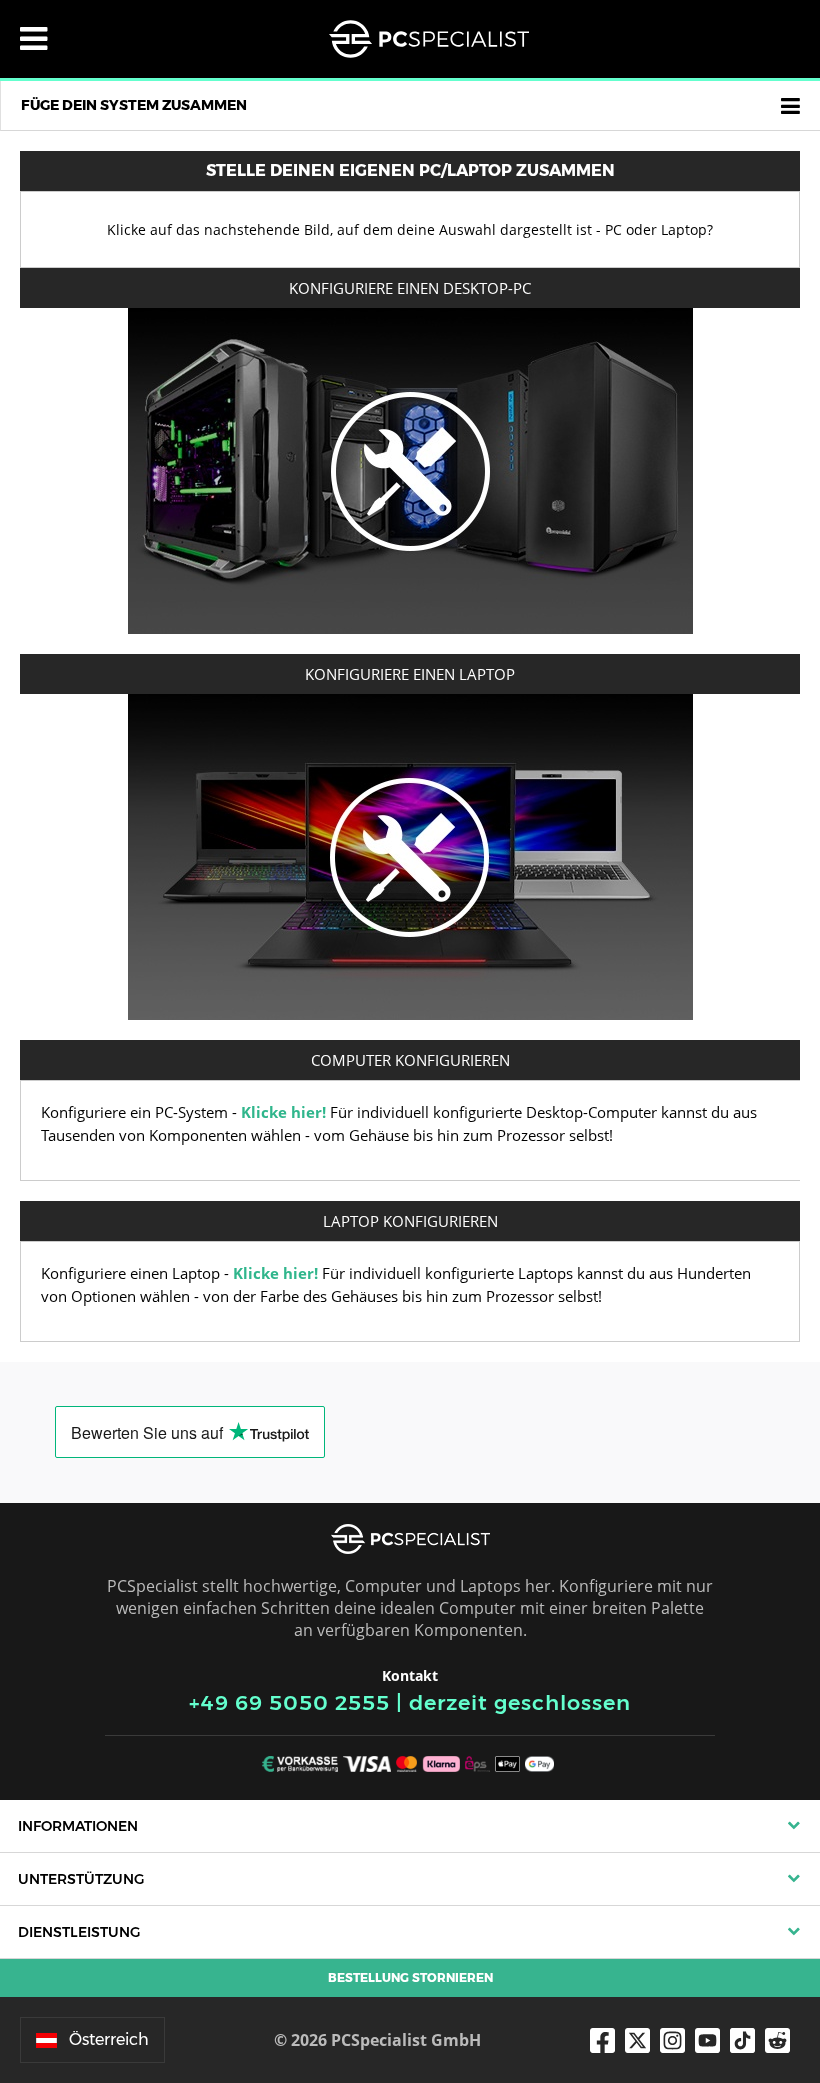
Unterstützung (81, 1879)
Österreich (109, 2039)
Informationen (78, 1826)
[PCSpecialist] (429, 39)
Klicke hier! (283, 1112)
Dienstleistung (79, 1932)
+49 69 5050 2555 (289, 1702)
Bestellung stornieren (410, 1977)
